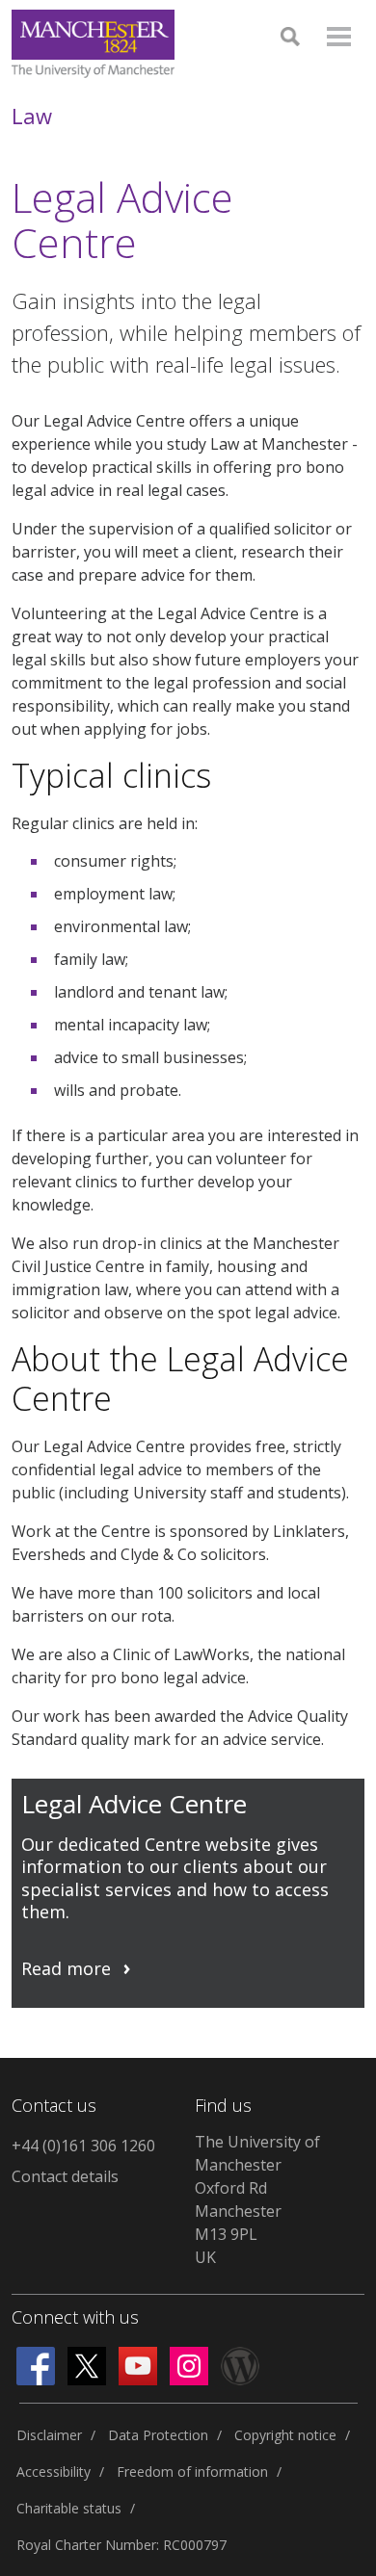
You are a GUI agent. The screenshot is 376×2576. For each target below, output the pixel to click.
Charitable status (69, 2508)
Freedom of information (192, 2472)
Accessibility (54, 2472)
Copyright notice (285, 2435)
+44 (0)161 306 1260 (83, 2146)
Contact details (65, 2176)
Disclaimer (49, 2435)
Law (32, 116)
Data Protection (158, 2435)
